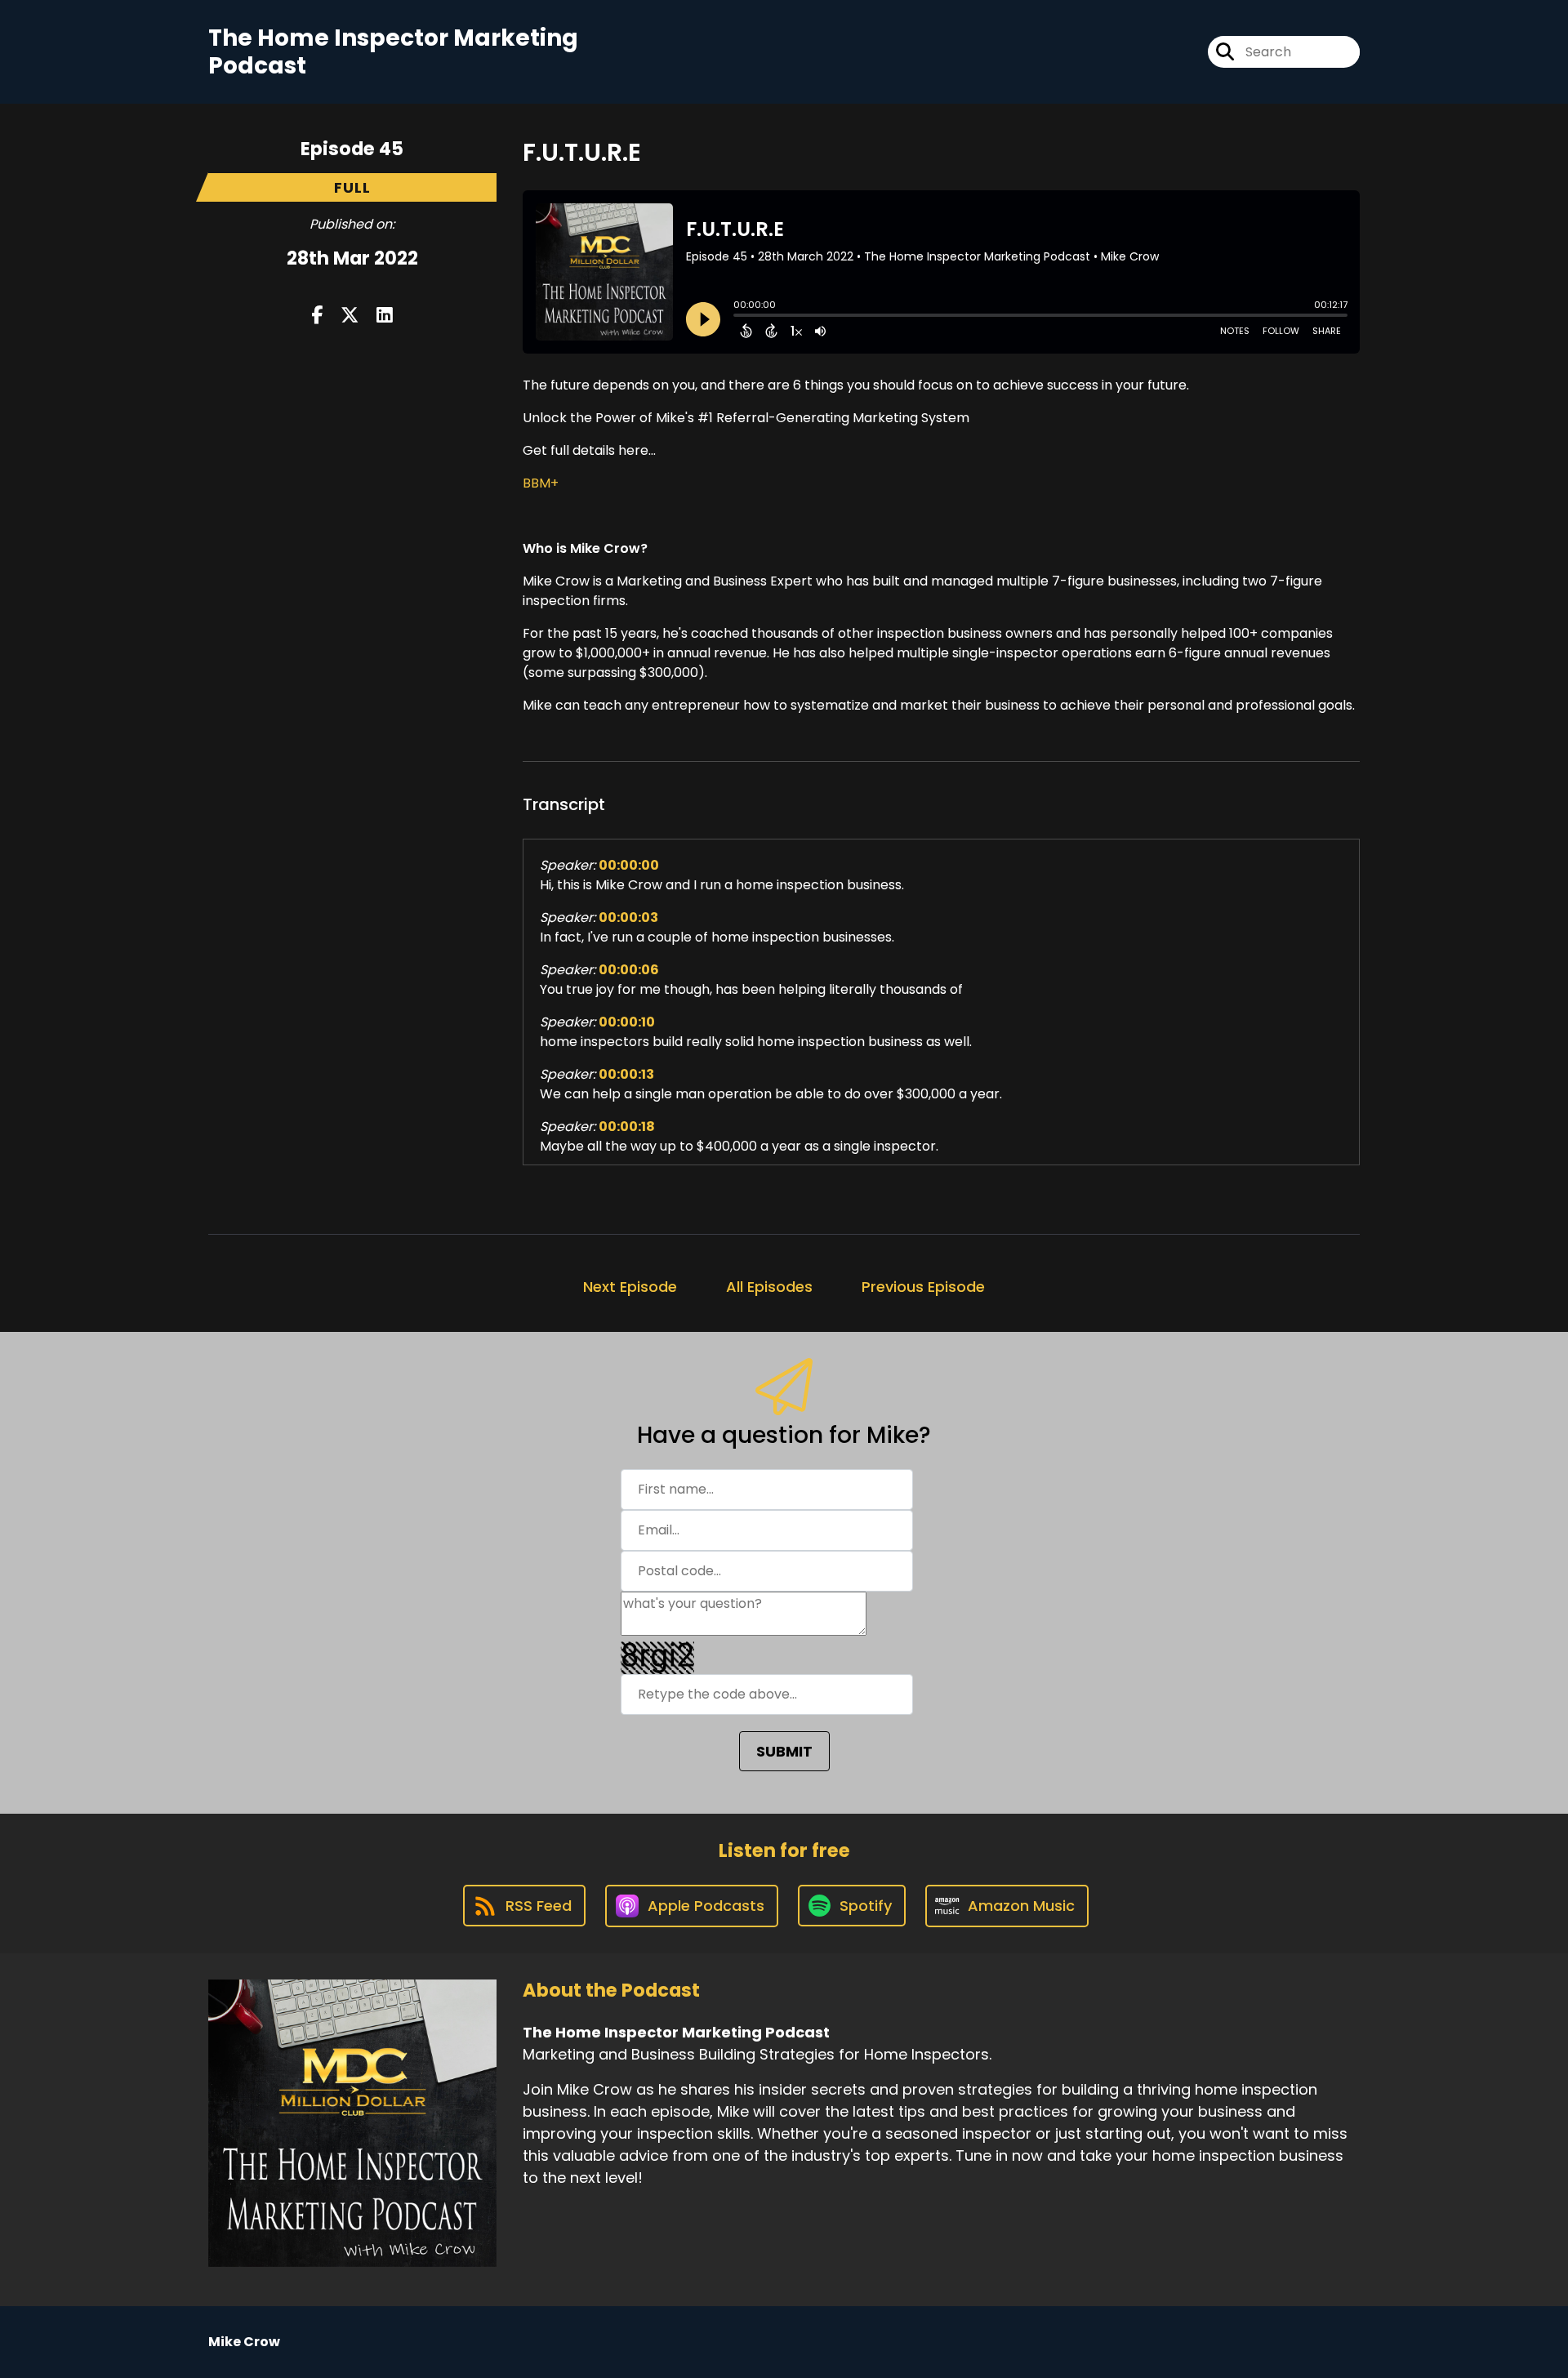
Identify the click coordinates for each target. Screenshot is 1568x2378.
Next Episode (630, 1287)
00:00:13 (626, 1074)
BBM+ (541, 483)
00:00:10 (627, 1022)
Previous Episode (923, 1287)
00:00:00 (629, 865)
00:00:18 (627, 1127)
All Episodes (769, 1287)
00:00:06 (629, 970)
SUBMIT (784, 1751)
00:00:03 (628, 917)
